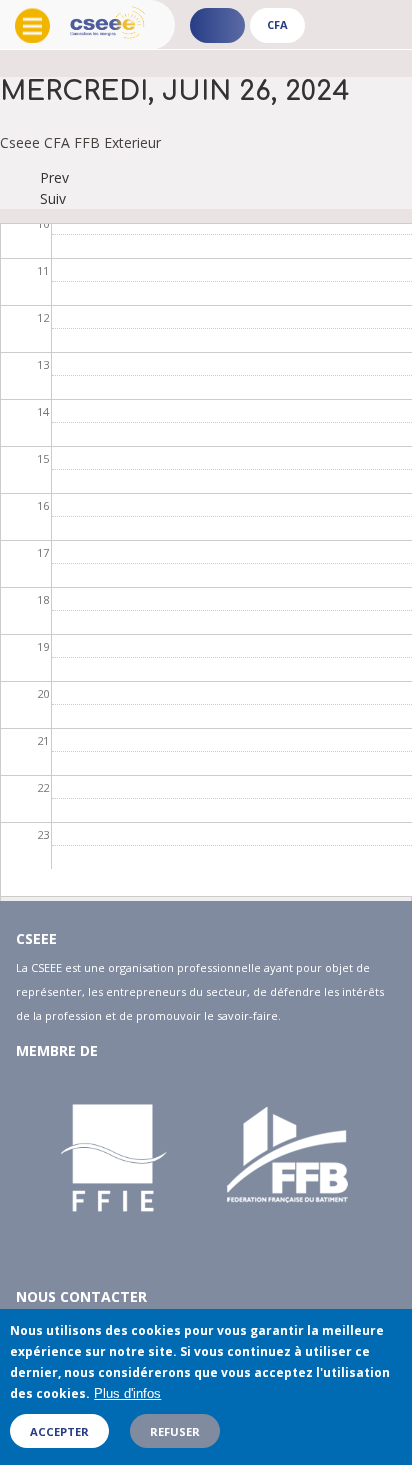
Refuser (175, 1431)
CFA (277, 24)
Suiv (53, 198)
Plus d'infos (127, 1393)
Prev (54, 177)
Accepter (59, 1431)
